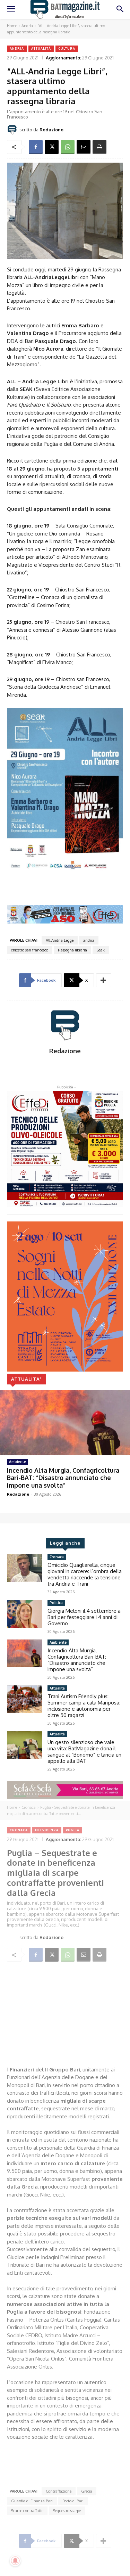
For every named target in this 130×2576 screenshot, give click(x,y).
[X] (52, 147)
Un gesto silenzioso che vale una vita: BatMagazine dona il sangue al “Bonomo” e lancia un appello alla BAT (84, 1752)
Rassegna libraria (72, 950)
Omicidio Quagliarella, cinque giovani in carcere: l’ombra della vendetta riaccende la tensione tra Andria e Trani (85, 1574)
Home (12, 26)
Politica (56, 1603)
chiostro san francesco (30, 950)
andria (89, 940)
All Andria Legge (60, 940)
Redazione (51, 130)
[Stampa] (99, 147)
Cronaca (57, 1557)
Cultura (67, 48)
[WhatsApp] (68, 147)
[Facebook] (36, 147)
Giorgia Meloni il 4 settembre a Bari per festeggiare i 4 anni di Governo (84, 1617)
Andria (27, 26)
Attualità (41, 48)
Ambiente (18, 1462)
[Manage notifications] (15, 2561)
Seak (101, 950)
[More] (104, 980)
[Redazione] (13, 130)
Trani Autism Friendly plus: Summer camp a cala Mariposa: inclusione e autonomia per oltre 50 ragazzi (84, 1706)
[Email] (84, 147)
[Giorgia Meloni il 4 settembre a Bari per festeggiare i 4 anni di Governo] (24, 1614)
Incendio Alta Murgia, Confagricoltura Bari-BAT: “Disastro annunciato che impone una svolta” (63, 1478)
